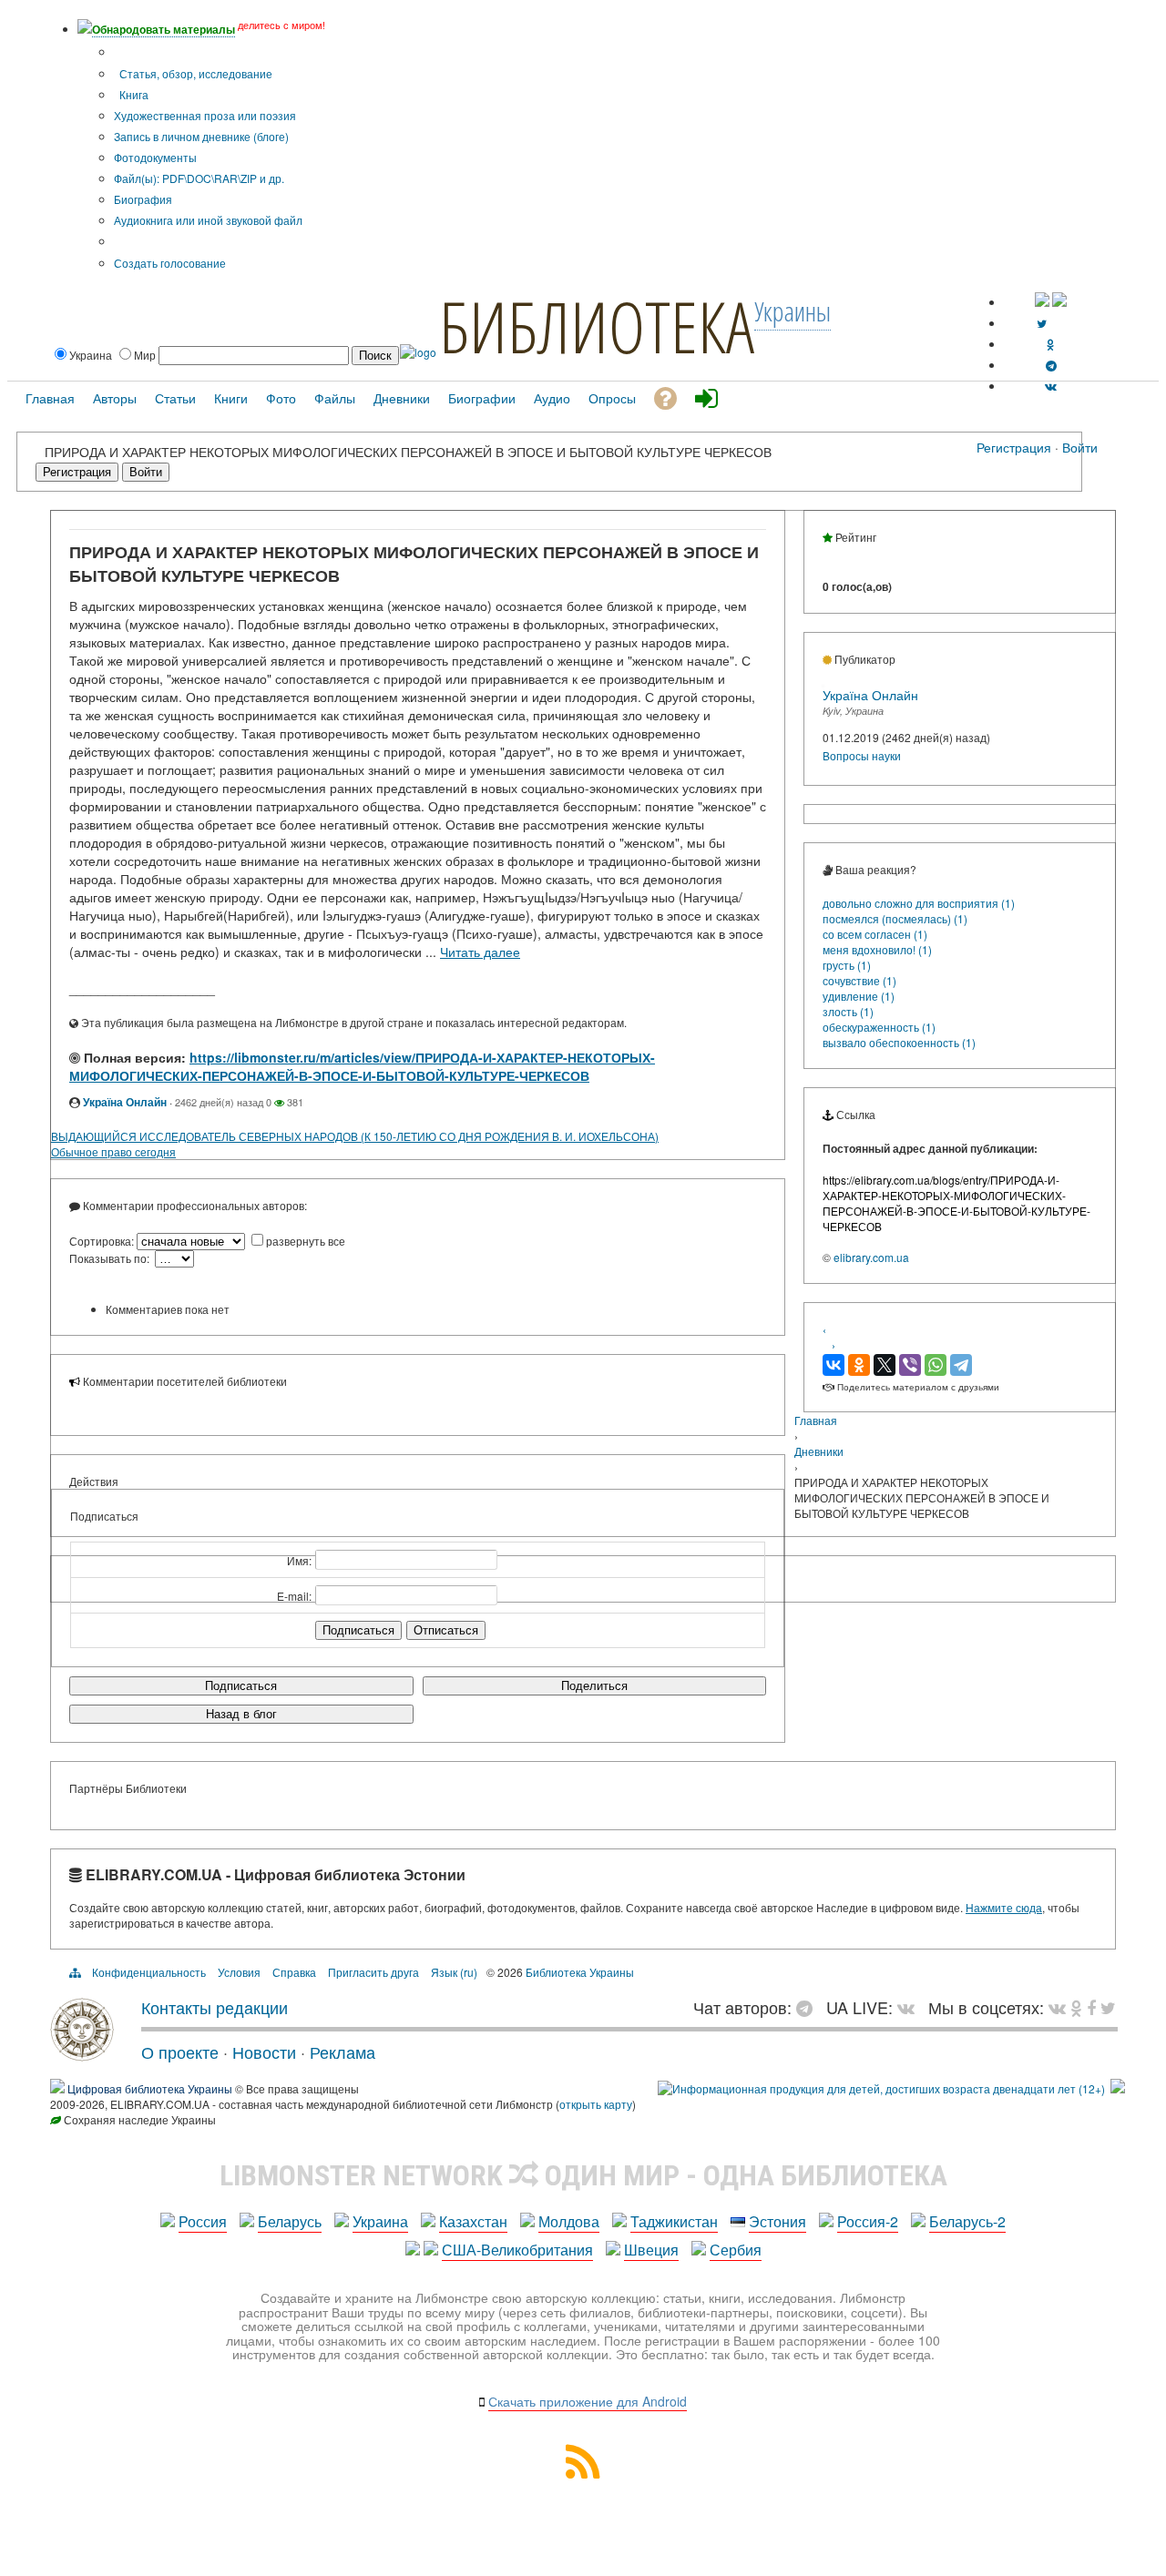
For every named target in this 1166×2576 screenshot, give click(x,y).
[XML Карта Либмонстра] (583, 2473)
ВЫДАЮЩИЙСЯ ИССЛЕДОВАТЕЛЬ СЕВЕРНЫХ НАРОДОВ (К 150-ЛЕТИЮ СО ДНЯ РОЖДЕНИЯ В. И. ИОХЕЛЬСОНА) (355, 1136)
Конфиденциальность (149, 1972)
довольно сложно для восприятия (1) (919, 903)
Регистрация (1014, 447)
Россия (203, 2221)
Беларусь (290, 2221)
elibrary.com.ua (871, 1257)
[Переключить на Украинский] (1042, 302)
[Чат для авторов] (809, 2007)
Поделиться (594, 1686)
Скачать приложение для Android (588, 2401)
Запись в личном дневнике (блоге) (201, 136)
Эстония (777, 2221)
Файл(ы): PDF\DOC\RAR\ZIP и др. (199, 178)
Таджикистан (674, 2221)
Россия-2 (868, 2221)
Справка (294, 1972)
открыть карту (596, 2104)
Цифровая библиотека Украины (150, 2088)
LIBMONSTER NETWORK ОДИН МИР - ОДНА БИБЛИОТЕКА (583, 2175)
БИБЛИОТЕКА (597, 326)
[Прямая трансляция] (910, 2007)
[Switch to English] (1059, 302)
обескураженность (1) (879, 1027)
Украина (380, 2221)
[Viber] (910, 1365)
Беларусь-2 (967, 2221)
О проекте (180, 2052)
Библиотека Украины (580, 1972)
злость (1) (848, 1011)
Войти (1080, 447)
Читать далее (480, 952)
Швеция (651, 2250)
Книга (133, 94)
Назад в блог (241, 1714)
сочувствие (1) (859, 980)
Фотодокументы (155, 157)
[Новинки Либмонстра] (1076, 2007)
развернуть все (306, 1241)
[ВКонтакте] (834, 1365)
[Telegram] (961, 1365)
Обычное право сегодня (113, 1151)
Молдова (569, 2221)
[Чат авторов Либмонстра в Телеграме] (1051, 365)
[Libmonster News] (1108, 2007)
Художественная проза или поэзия (205, 115)
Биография (143, 199)
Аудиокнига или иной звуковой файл (208, 220)
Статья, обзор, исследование (194, 73)
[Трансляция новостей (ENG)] (1042, 323)
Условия (239, 1972)
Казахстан (473, 2221)
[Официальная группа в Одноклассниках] (1051, 344)
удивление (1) (859, 996)
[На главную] (82, 2054)
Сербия (736, 2250)
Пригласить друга (373, 1972)
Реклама (343, 2052)
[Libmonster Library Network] (1118, 2088)
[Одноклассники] (859, 1365)
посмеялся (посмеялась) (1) (895, 918)
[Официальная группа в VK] (1051, 386)
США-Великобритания (517, 2250)
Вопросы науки (862, 755)
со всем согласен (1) (875, 934)
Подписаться (241, 1686)
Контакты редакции (215, 2007)
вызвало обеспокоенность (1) (899, 1042)
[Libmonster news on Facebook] (1091, 2007)
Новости (264, 2052)
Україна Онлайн (125, 1102)
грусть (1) (847, 965)
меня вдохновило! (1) (877, 949)
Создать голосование (170, 263)
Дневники (819, 1451)
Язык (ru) (454, 1972)
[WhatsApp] (936, 1365)
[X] (885, 1365)
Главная (816, 1420)
